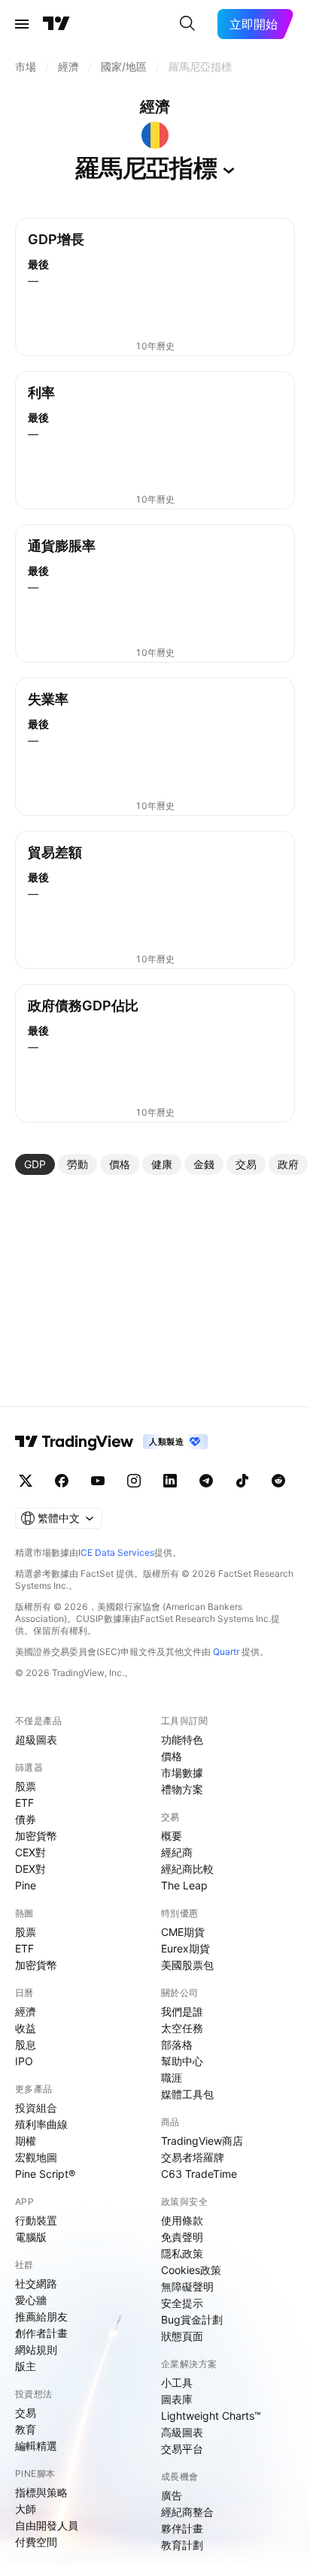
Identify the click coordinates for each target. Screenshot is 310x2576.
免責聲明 (182, 2237)
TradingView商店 (202, 2141)
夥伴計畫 (182, 2528)
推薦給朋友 (41, 2316)
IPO (24, 2061)
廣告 (172, 2495)
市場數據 (182, 1773)
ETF (24, 1803)
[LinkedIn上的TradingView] (170, 1481)
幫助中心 (182, 2061)
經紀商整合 (187, 2512)
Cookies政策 (191, 2270)
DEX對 (30, 1869)
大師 (26, 2509)
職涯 (172, 2078)
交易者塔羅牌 (193, 2157)
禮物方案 (182, 1789)
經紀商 (177, 1852)
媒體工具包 (187, 2094)
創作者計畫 (41, 2333)
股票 (26, 1786)
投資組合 (36, 2108)
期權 (26, 2141)
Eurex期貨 (185, 1948)
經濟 (26, 2011)
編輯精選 (36, 2446)
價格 (172, 1756)
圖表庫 (177, 2399)
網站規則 (36, 2350)
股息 (26, 2044)
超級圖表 (36, 1739)
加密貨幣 (36, 1836)
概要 (172, 1836)
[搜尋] (187, 24)
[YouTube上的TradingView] (98, 1481)
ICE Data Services (116, 1552)
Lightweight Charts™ (211, 2416)
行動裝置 (36, 2220)
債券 (26, 1819)
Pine (26, 1885)
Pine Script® (45, 2174)
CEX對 (30, 1852)
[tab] (35, 1164)
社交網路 (36, 2283)
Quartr (226, 1652)
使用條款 (182, 2220)
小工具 (177, 2383)
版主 (26, 2366)
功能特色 (182, 1739)
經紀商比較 (187, 1869)
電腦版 (31, 2237)
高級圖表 (182, 2432)
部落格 (177, 2044)
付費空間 (36, 2542)
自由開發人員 (47, 2525)
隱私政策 (182, 2253)
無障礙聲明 (187, 2286)
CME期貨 (183, 1932)
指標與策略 (41, 2492)
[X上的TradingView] (26, 1481)
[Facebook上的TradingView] (62, 1481)
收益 (26, 2028)
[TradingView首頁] (56, 24)
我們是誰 (182, 2011)
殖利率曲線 (41, 2124)
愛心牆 (31, 2300)
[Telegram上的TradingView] (206, 1481)
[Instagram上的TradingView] (134, 1481)
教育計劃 (182, 2545)
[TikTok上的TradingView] (242, 1481)
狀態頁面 (182, 2336)
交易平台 (182, 2449)
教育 (26, 2429)
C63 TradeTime (199, 2174)
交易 (26, 2413)
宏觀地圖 (36, 2157)
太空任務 (182, 2028)
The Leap (184, 1885)
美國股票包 (187, 1965)
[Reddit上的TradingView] (278, 1481)
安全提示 (182, 2303)
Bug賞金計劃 (192, 2319)
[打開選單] (22, 24)
